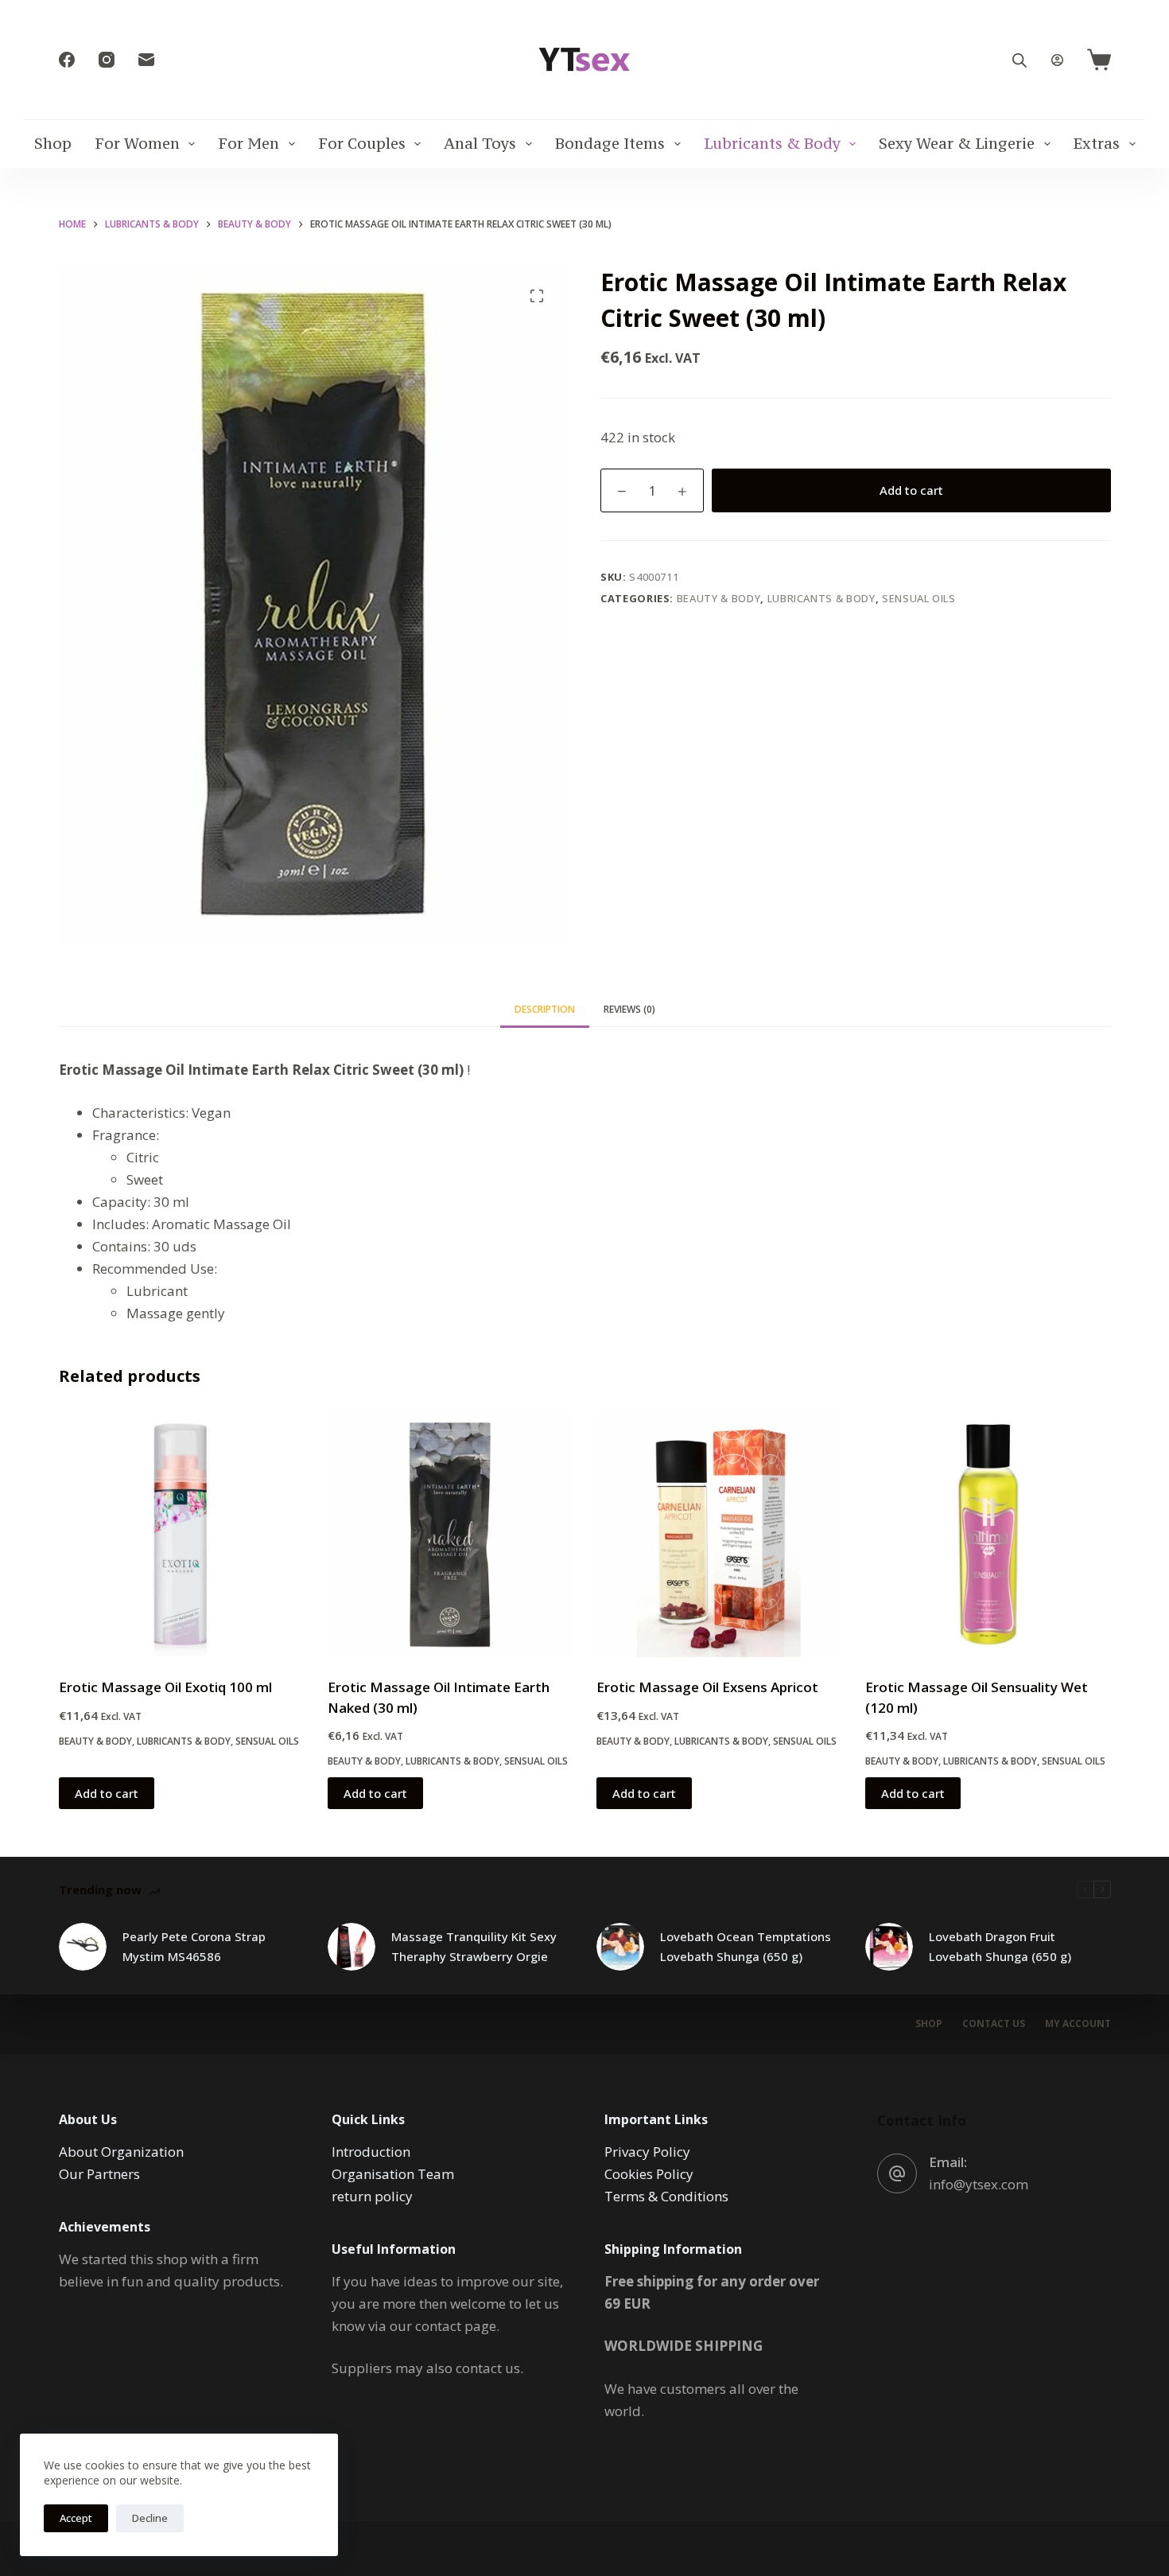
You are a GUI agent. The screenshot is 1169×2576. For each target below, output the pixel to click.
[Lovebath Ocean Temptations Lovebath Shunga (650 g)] (620, 1947)
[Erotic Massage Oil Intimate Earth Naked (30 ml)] (450, 1535)
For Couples (362, 143)
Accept (76, 2518)
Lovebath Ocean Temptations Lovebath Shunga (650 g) (746, 1946)
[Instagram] (107, 60)
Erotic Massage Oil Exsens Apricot (707, 1687)
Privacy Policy (647, 2152)
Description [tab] (545, 1009)
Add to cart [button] (107, 1793)
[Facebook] (67, 60)
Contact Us (994, 2024)
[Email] (146, 60)
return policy (372, 2196)
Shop (53, 143)
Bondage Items (610, 143)
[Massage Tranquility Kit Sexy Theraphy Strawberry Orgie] (351, 1947)
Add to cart (911, 490)
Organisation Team (393, 2174)
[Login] (1057, 60)
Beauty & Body (718, 598)
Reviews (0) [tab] (629, 1009)
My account (1078, 2024)
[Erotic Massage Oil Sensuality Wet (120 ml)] (988, 1535)
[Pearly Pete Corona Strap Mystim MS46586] (83, 1947)
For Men (249, 143)
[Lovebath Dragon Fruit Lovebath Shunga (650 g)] (889, 1947)
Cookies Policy (649, 2174)
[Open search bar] (1019, 60)
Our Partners (99, 2174)
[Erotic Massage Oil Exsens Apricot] (719, 1535)
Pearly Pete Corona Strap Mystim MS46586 (194, 1946)
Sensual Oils (919, 598)
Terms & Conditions (666, 2196)
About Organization (121, 2152)
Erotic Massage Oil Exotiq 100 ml (165, 1687)
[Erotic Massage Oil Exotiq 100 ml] (181, 1535)
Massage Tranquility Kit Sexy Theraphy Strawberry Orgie (474, 1946)
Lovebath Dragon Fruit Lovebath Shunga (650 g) (1000, 1946)
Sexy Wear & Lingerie (957, 143)
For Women (137, 143)
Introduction (371, 2152)
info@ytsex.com (979, 2184)
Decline (150, 2518)
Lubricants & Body (772, 143)
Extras (1097, 143)
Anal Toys (480, 143)
